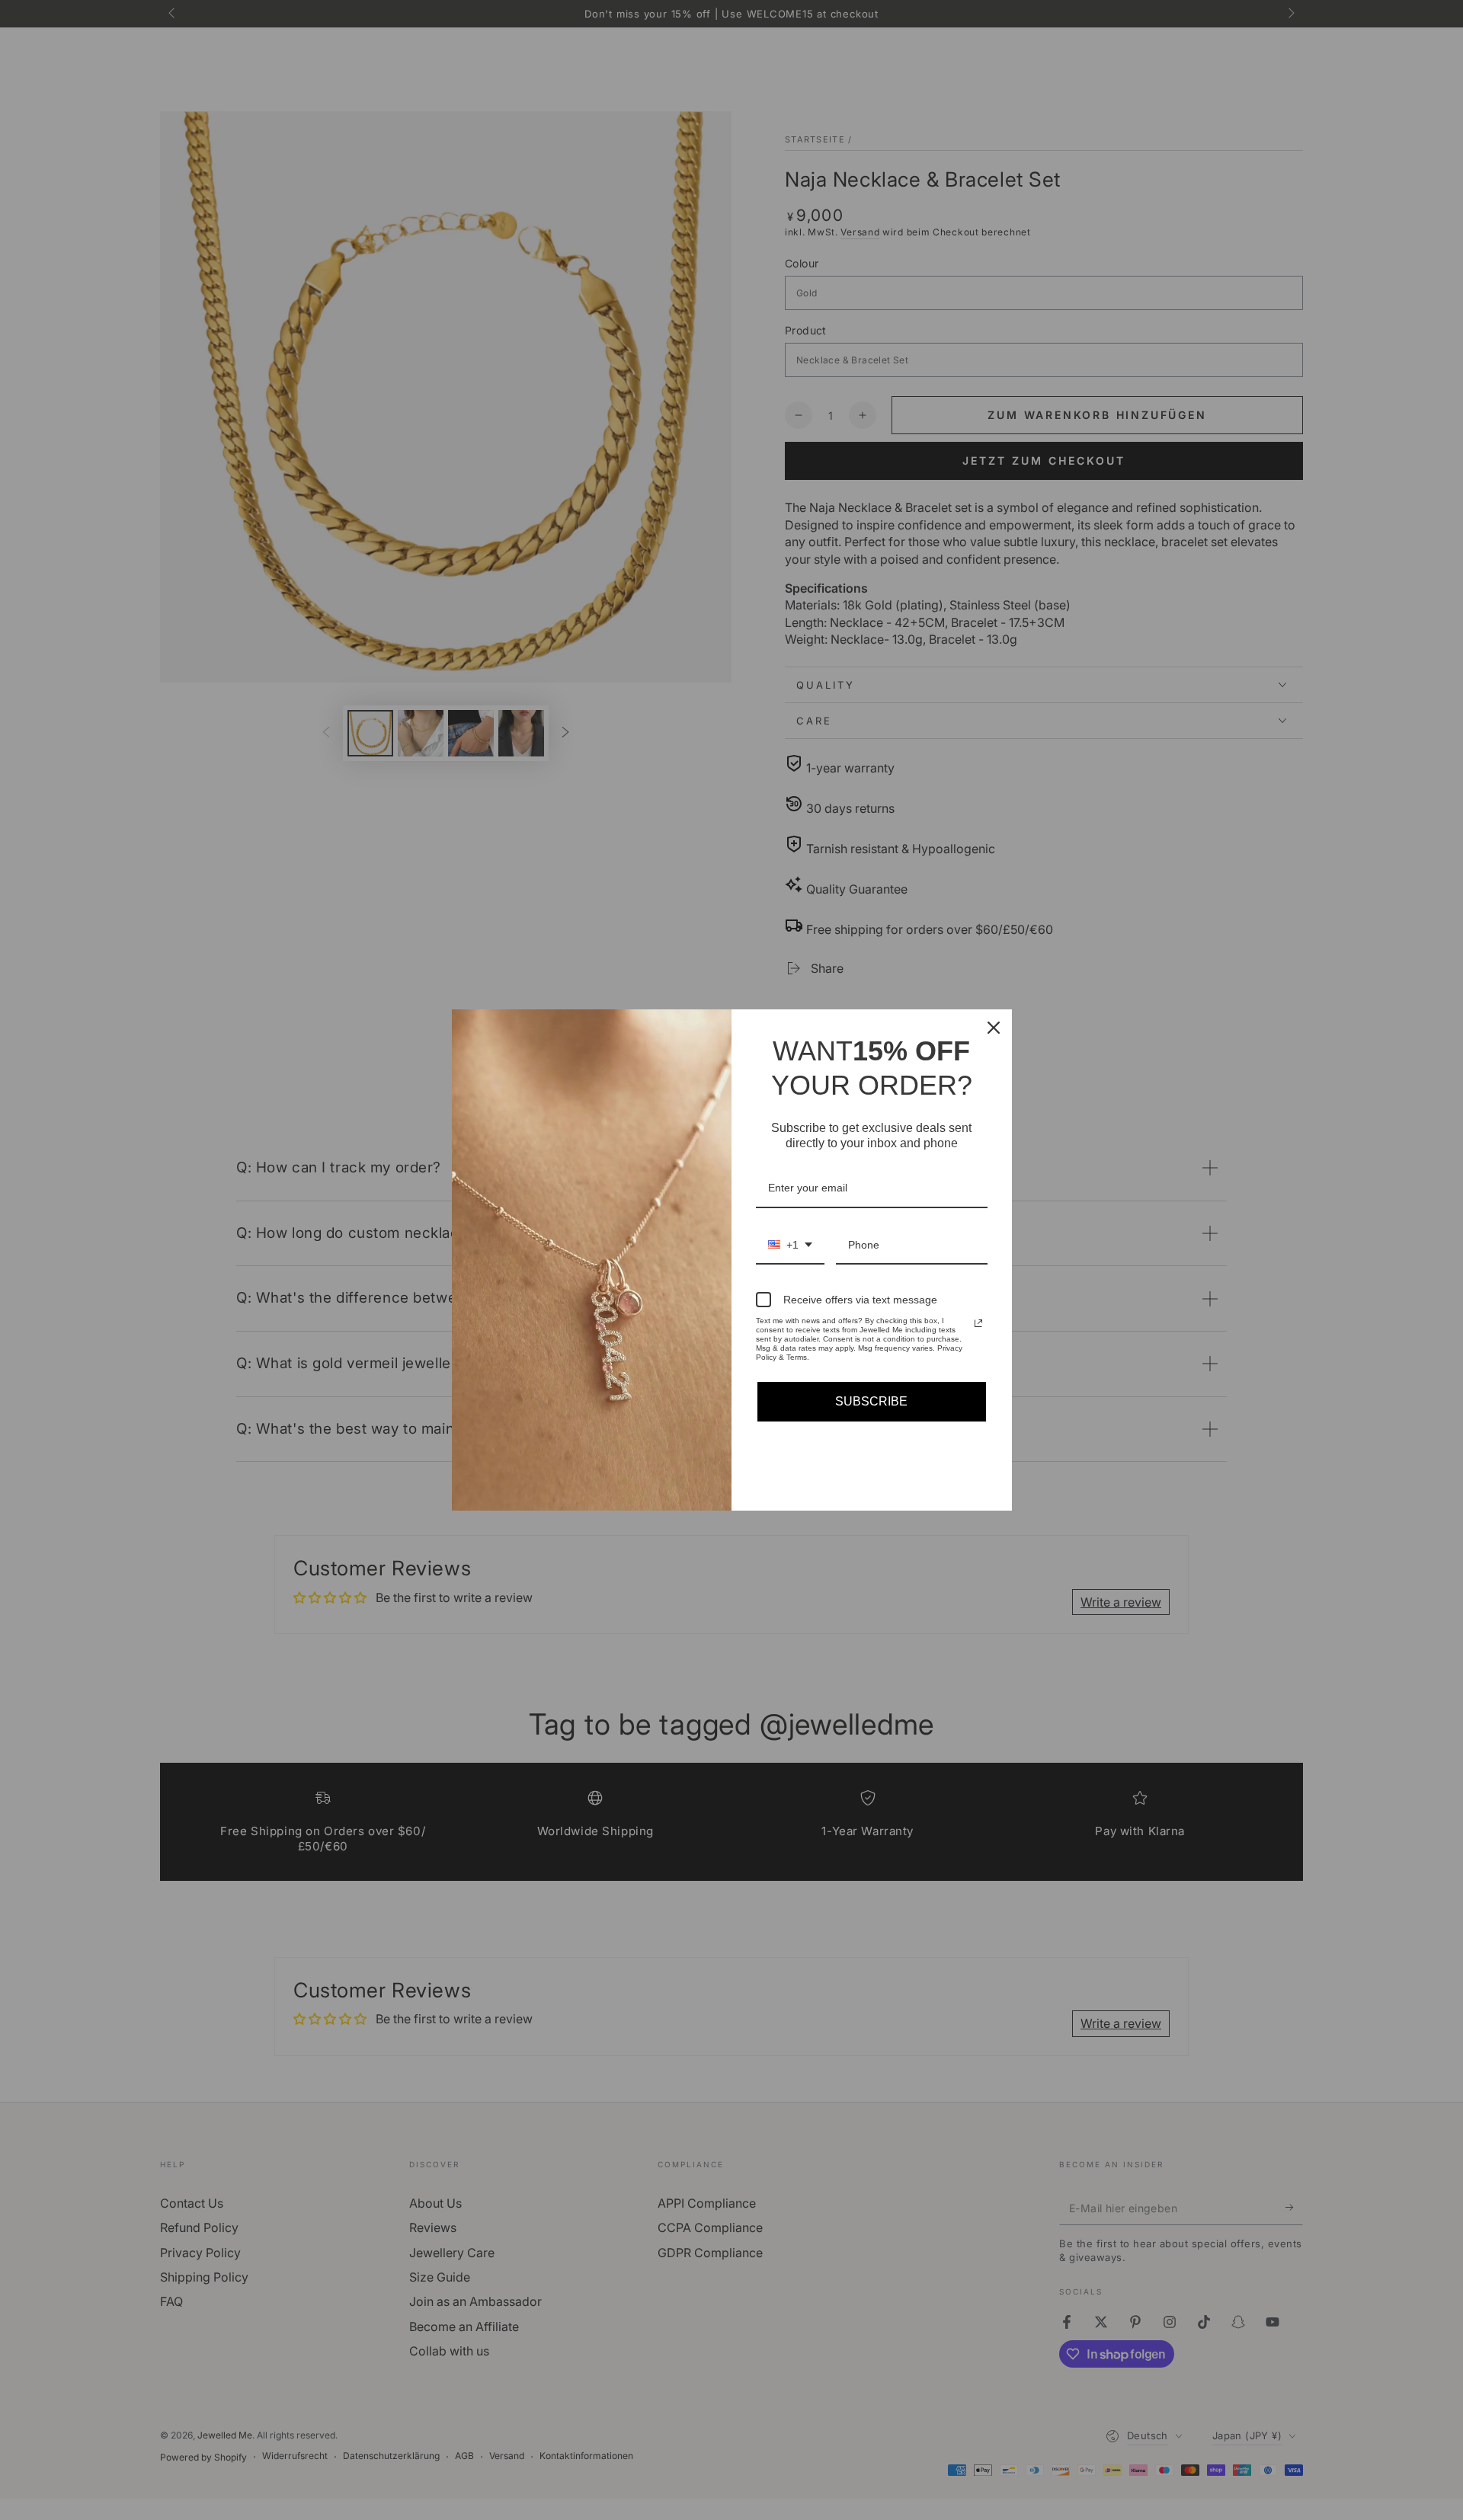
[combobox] (790, 1246)
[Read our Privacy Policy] (978, 1323)
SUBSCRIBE (871, 1401)
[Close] (994, 1028)
